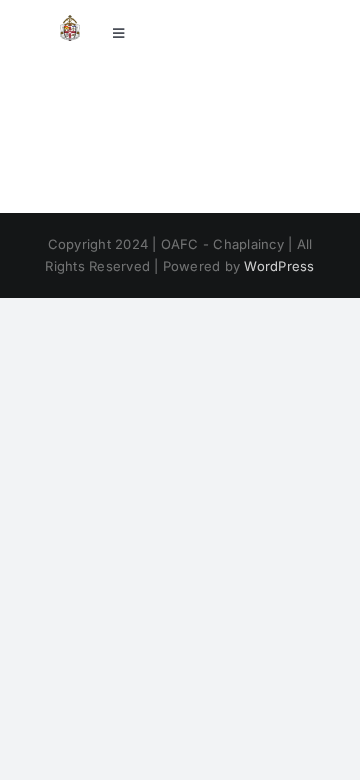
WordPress (279, 266)
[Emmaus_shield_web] (70, 23)
